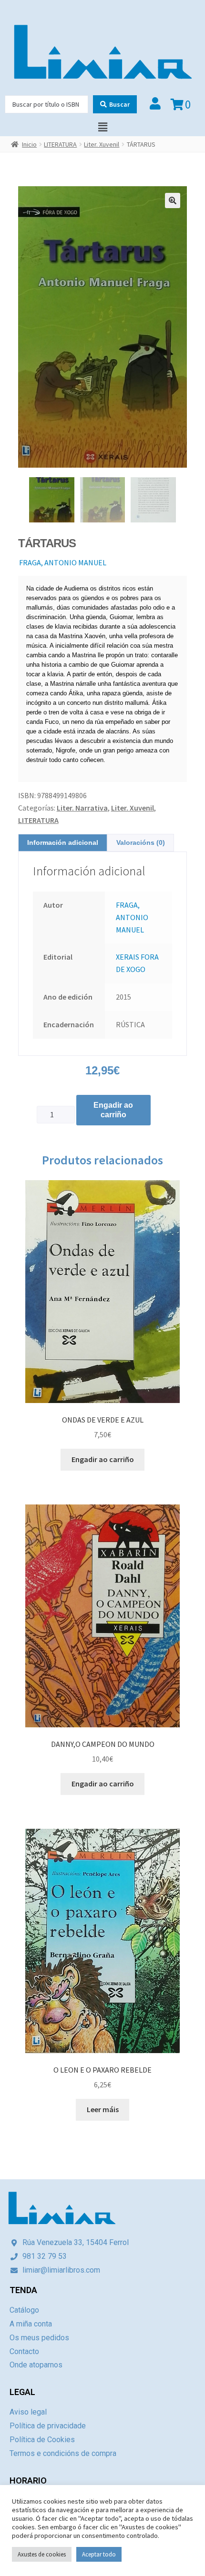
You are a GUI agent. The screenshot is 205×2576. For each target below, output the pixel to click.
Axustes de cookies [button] (42, 2554)
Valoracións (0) (141, 842)
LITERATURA (60, 144)
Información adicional (63, 842)
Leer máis (103, 2109)
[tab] (63, 843)
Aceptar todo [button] (99, 2554)
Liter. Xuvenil (102, 144)
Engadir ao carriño (113, 1110)
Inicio (29, 144)
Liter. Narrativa (82, 808)
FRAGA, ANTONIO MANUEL (63, 562)
